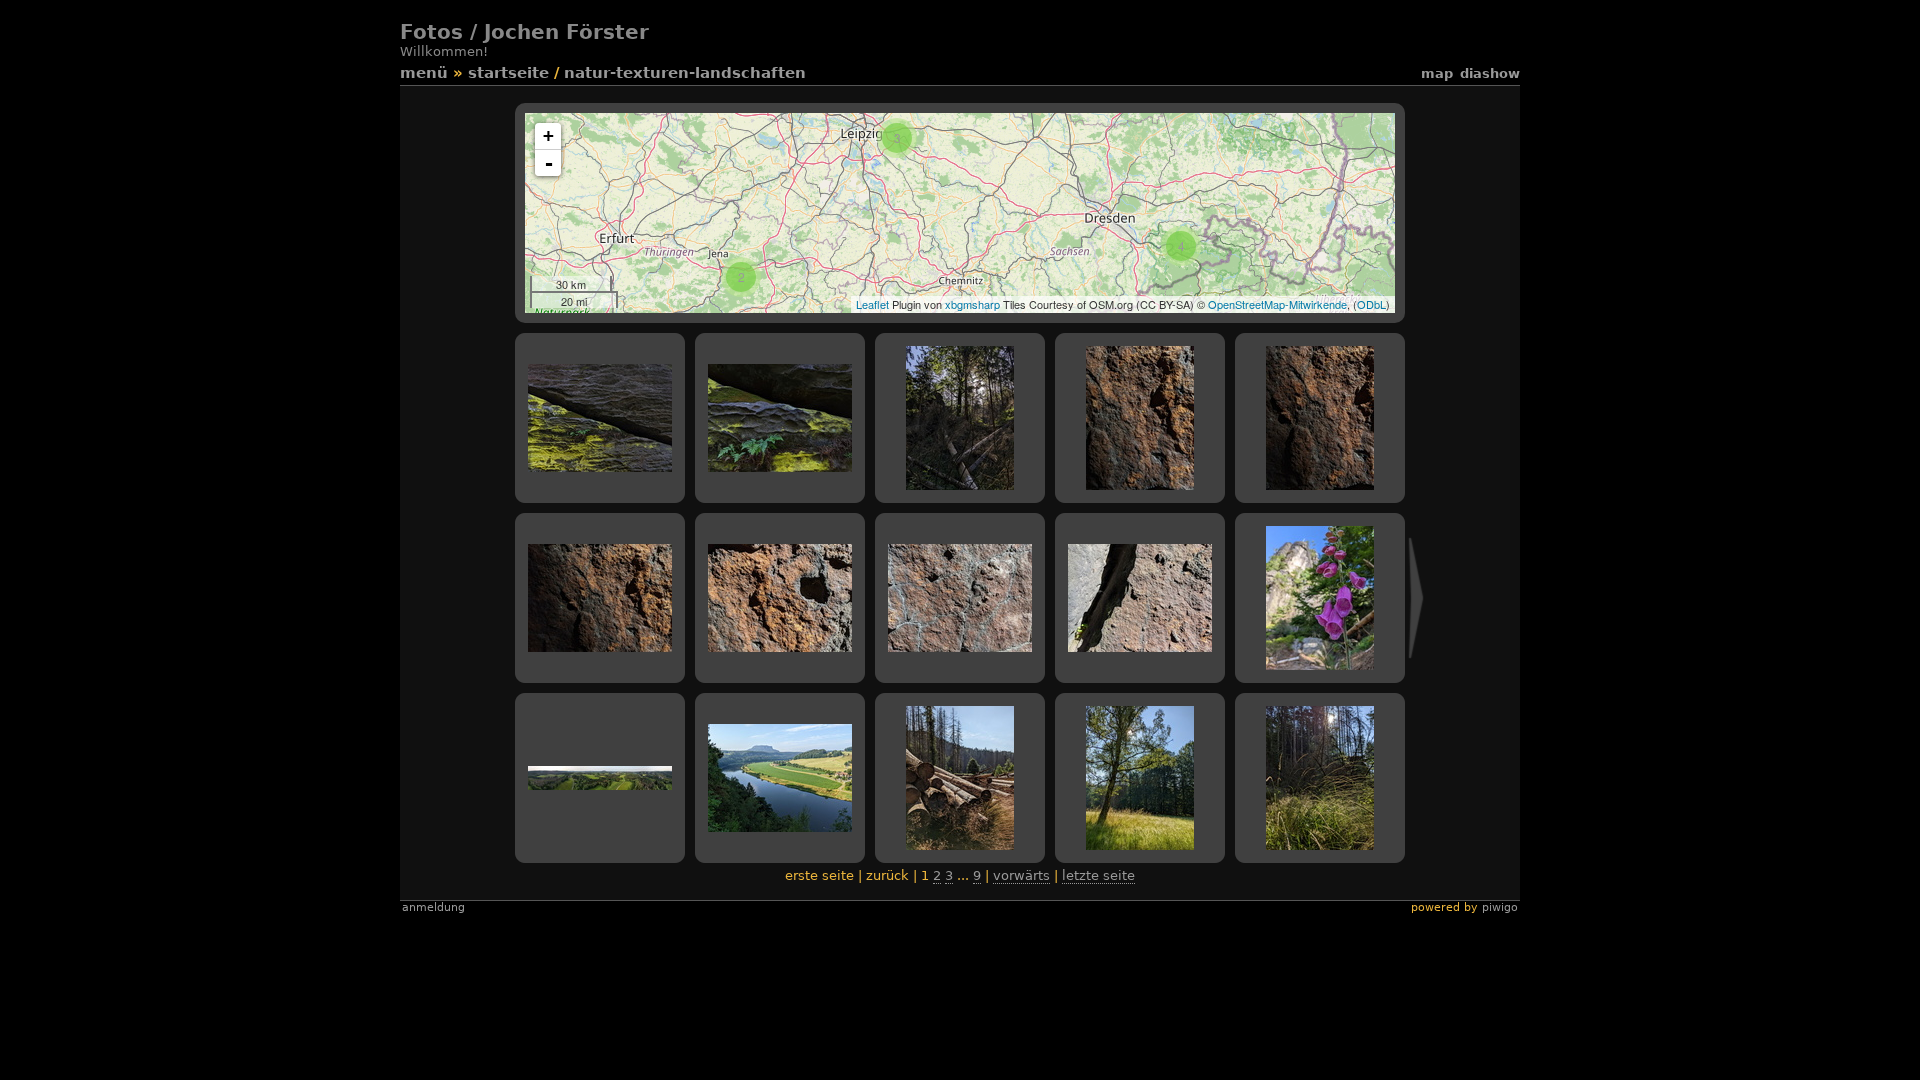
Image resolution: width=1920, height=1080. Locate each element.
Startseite (508, 73)
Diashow (1490, 73)
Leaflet (872, 304)
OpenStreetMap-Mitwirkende (1277, 304)
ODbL (1371, 304)
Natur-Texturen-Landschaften (685, 73)
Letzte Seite (1098, 875)
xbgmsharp (972, 304)
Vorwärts (1021, 875)
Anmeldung (433, 907)
